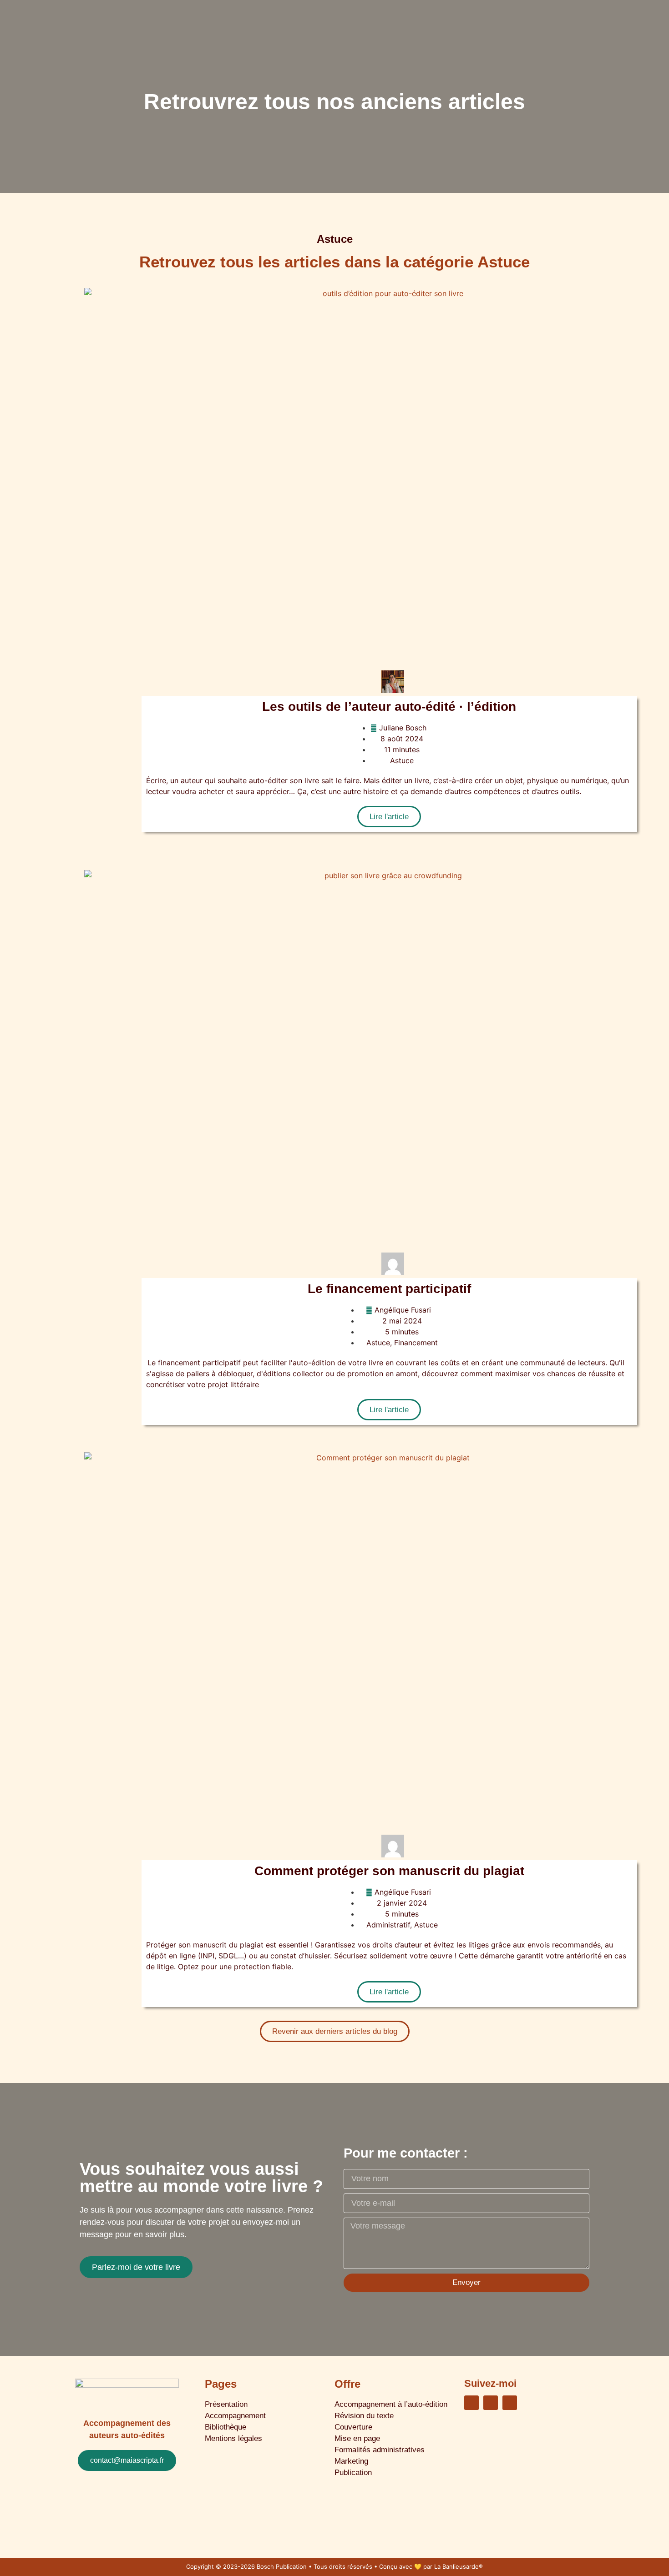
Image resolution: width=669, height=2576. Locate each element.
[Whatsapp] (491, 2403)
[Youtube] (510, 2403)
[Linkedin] (471, 2403)
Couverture (353, 2427)
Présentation (226, 2404)
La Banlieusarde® (459, 2566)
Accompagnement (235, 2416)
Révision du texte (364, 2416)
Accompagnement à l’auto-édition (391, 2404)
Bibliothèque (226, 2427)
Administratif (388, 1925)
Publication (353, 2473)
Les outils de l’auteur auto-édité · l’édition (389, 707)
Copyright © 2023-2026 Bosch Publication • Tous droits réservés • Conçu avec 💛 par (310, 2566)
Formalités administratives (380, 2450)
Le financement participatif (389, 1289)
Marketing (351, 2461)
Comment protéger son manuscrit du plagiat (389, 1871)
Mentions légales (233, 2438)
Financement (416, 1343)
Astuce (402, 760)
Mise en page (357, 2438)
